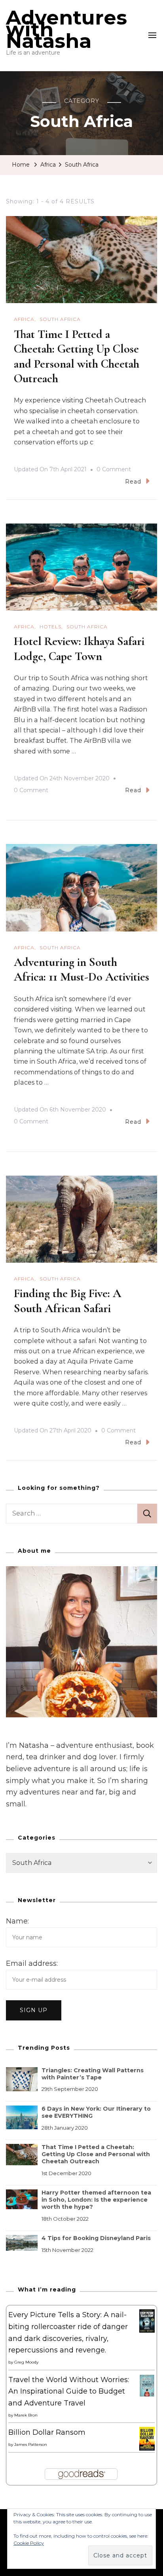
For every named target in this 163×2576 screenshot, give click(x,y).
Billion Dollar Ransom (47, 2432)
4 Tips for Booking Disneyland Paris (96, 2238)
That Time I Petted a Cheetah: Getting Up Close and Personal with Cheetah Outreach (77, 357)
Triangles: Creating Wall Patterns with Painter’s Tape (93, 2074)
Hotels (50, 627)
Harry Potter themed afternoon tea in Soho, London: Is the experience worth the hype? (96, 2200)
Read (133, 482)
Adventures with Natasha (66, 29)
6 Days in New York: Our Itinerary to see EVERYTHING (96, 2112)
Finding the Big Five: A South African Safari (67, 1301)
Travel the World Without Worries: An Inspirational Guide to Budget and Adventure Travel (69, 2391)
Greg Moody (26, 2362)
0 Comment (114, 470)
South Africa (60, 319)
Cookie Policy (29, 2543)
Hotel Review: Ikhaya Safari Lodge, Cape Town (79, 649)
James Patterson (31, 2444)
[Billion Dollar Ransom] (147, 2432)
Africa (24, 319)
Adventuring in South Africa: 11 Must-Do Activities (81, 970)
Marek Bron (26, 2415)
